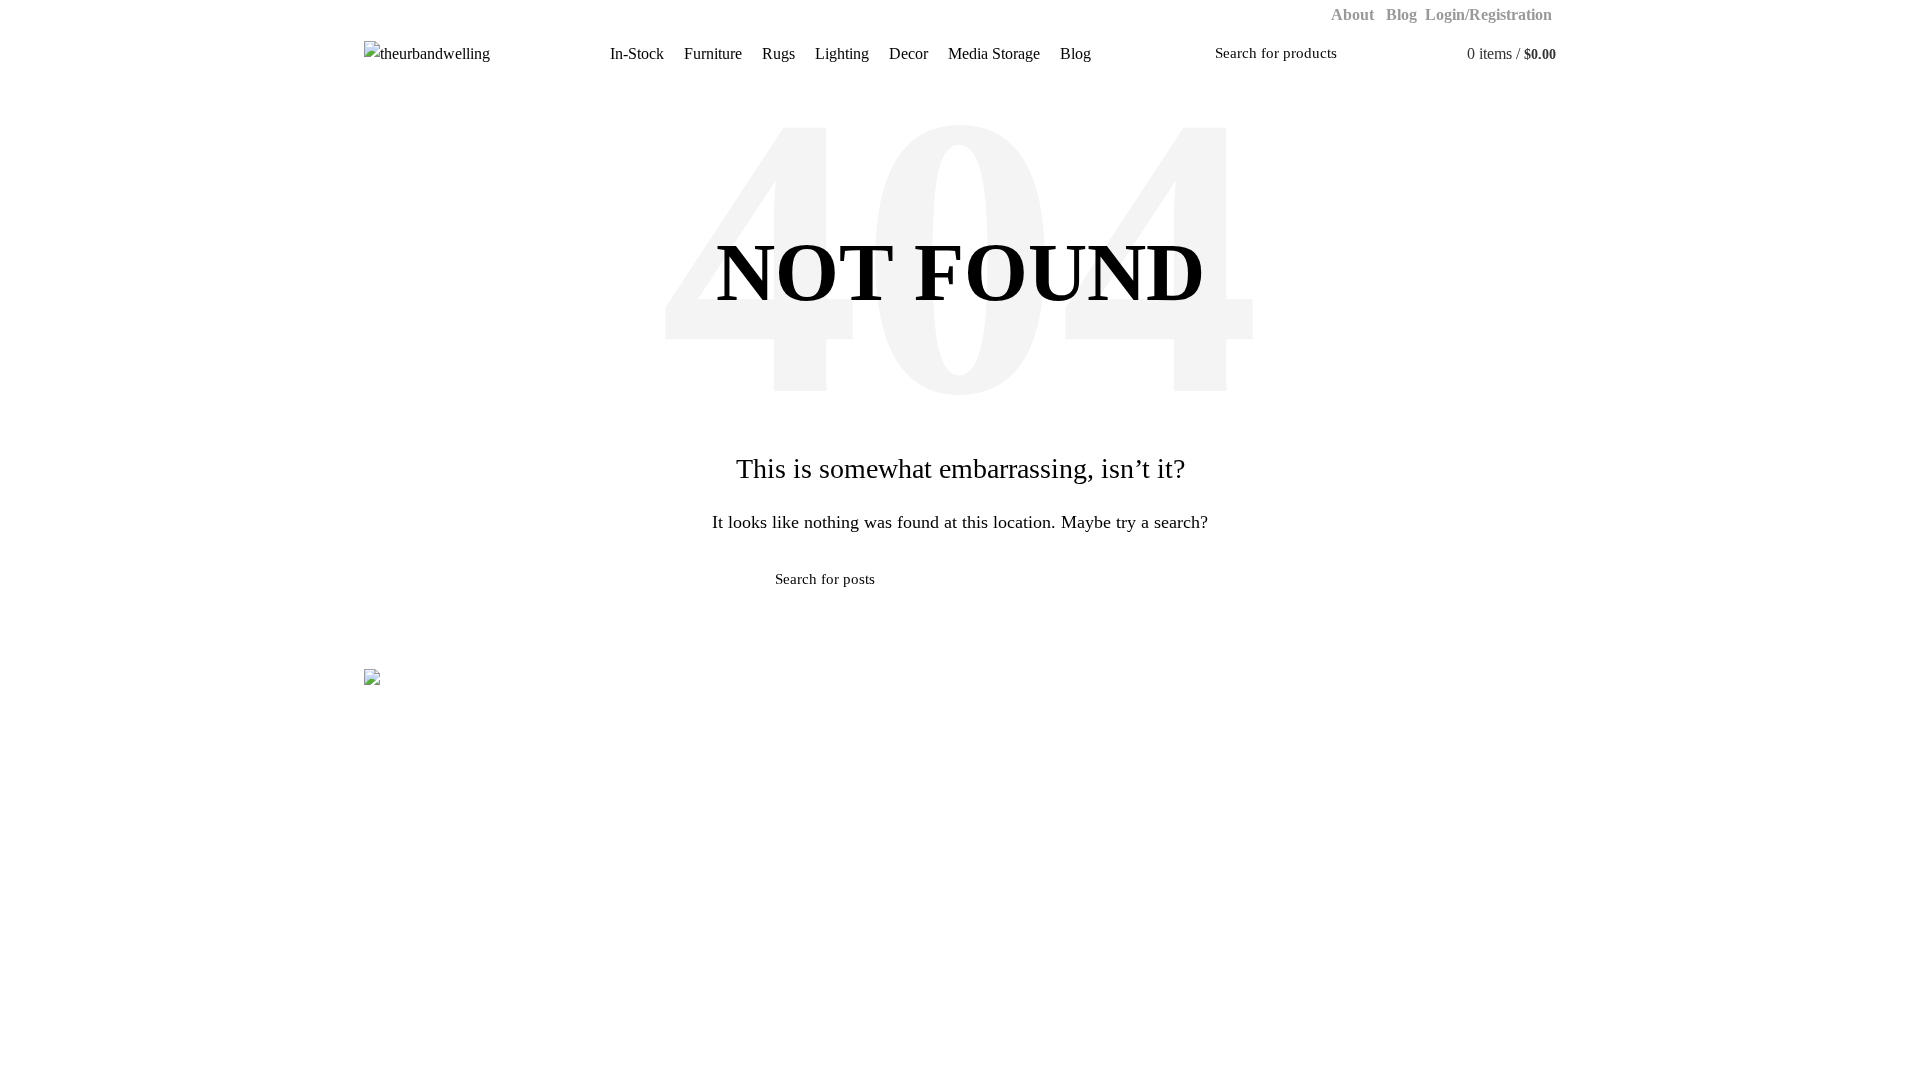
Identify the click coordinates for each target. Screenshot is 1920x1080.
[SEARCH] (1422, 54)
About (1354, 14)
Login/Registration (1490, 14)
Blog (1401, 14)
